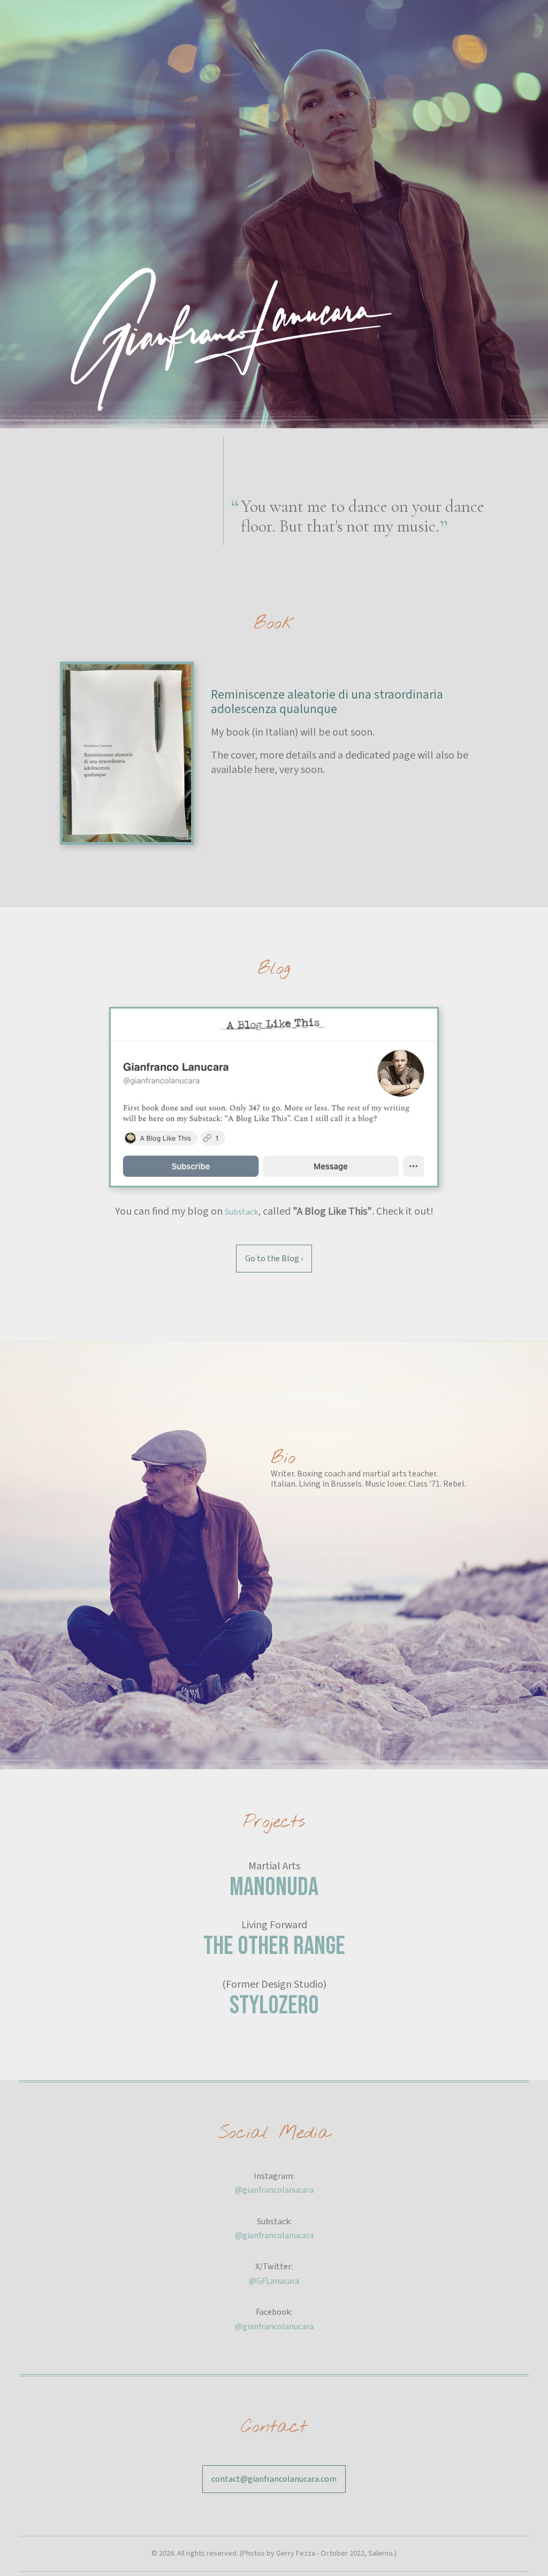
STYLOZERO (274, 2006)
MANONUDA (274, 1887)
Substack (241, 1212)
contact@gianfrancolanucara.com (274, 2479)
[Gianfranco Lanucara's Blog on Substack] (274, 1097)
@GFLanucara (274, 2281)
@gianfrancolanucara (274, 2190)
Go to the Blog (274, 1259)
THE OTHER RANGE (274, 1946)
